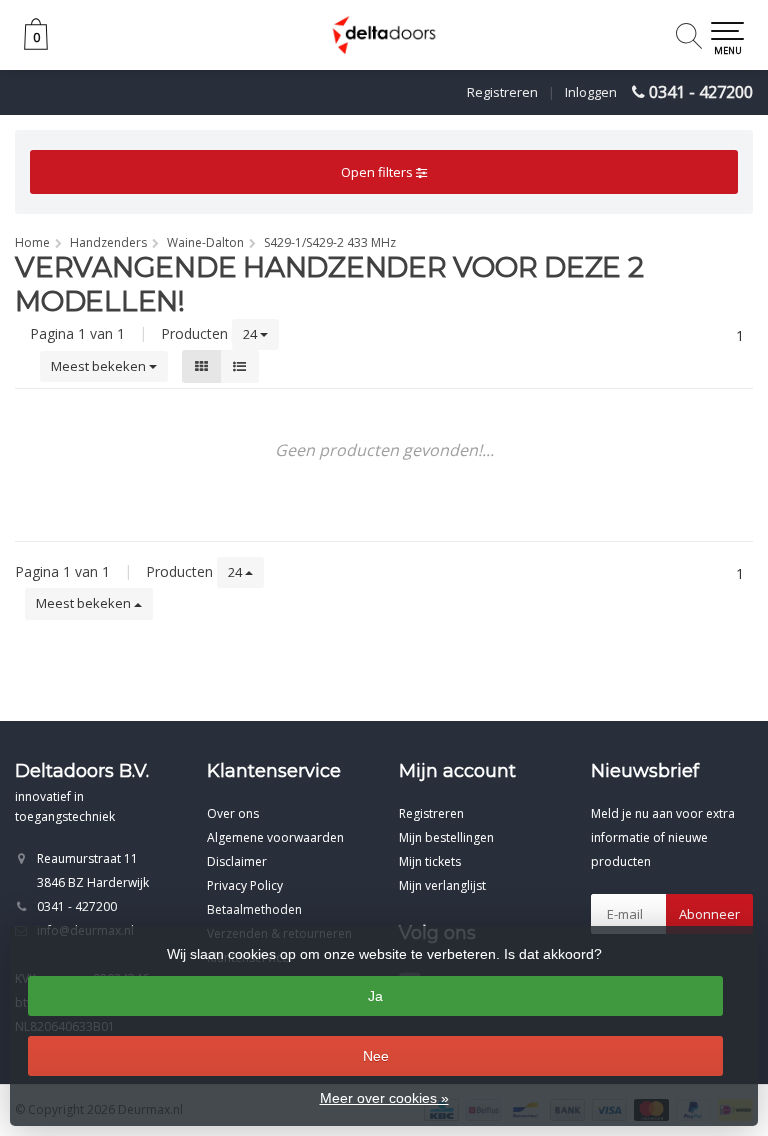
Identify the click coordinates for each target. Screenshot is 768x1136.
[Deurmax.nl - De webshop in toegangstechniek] (384, 35)
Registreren (502, 92)
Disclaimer (237, 861)
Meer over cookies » (384, 1098)
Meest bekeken (100, 366)
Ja (375, 996)
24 (251, 334)
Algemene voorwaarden (275, 837)
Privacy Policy (245, 885)
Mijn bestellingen (446, 837)
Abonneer (709, 914)
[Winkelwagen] (36, 44)
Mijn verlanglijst (442, 885)
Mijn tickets (430, 861)
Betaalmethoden (254, 909)
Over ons (233, 813)
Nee (376, 1056)
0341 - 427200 (701, 92)
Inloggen (591, 92)
